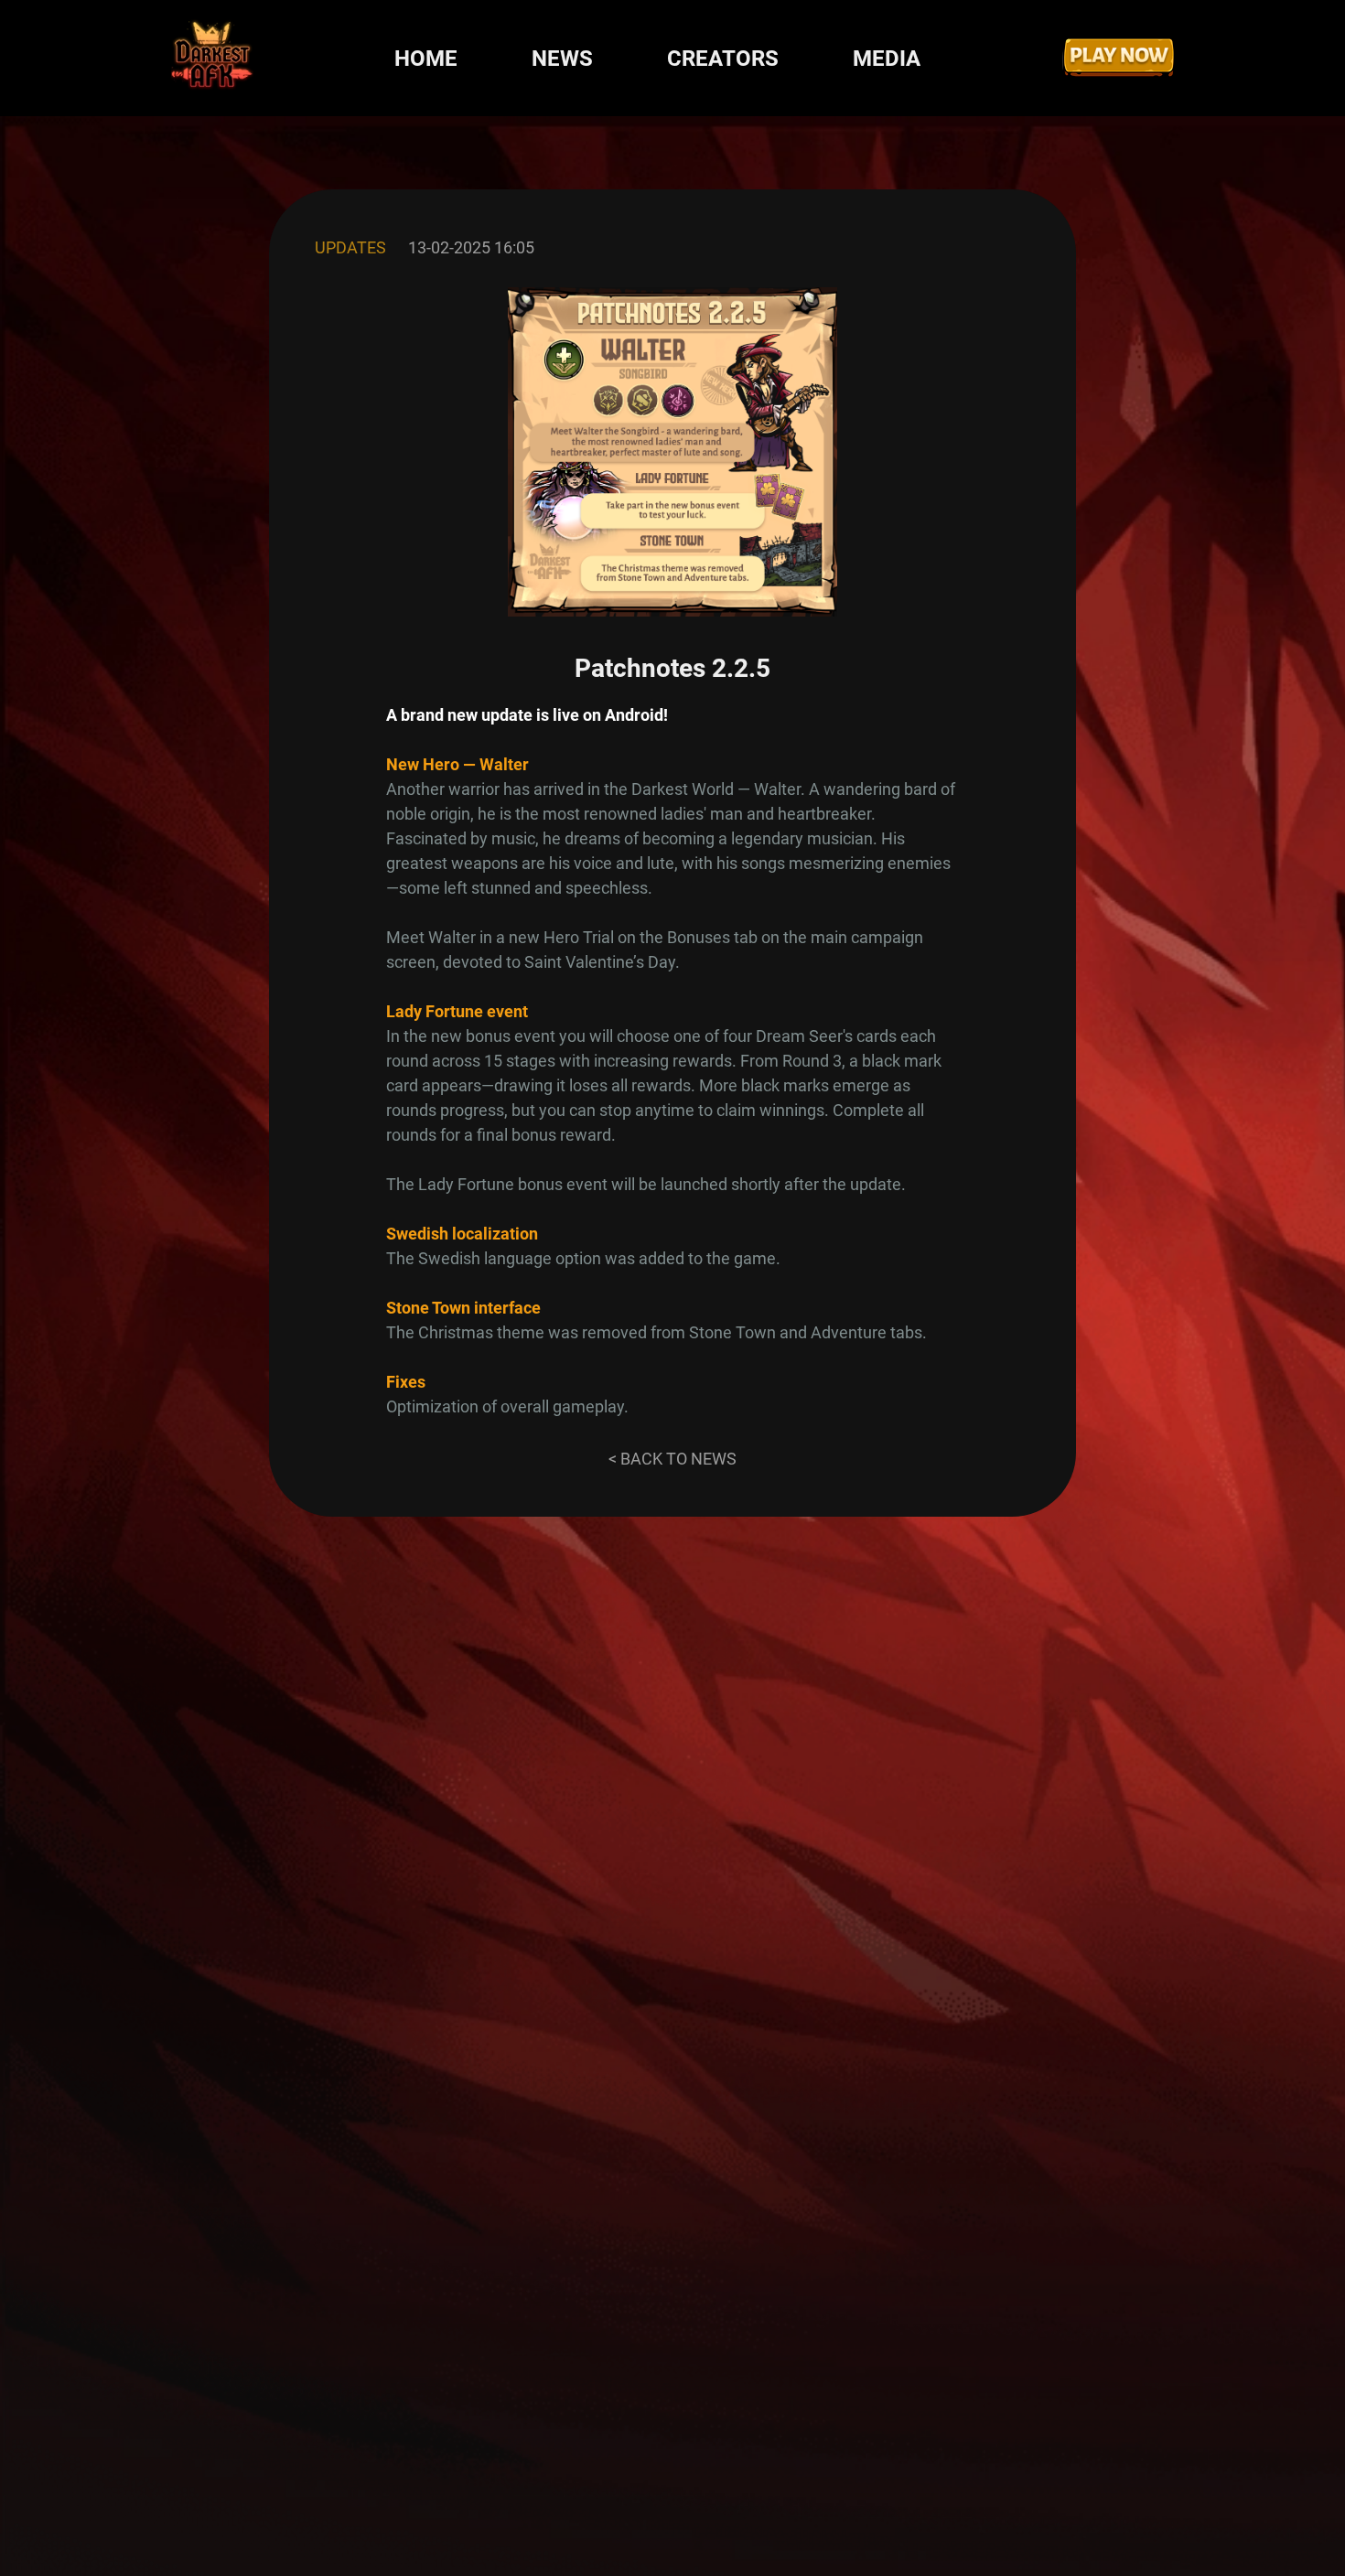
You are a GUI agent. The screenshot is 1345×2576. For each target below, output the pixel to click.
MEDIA (887, 59)
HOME (426, 59)
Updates (350, 247)
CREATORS (723, 59)
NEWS (562, 59)
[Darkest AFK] (212, 58)
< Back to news (672, 1459)
